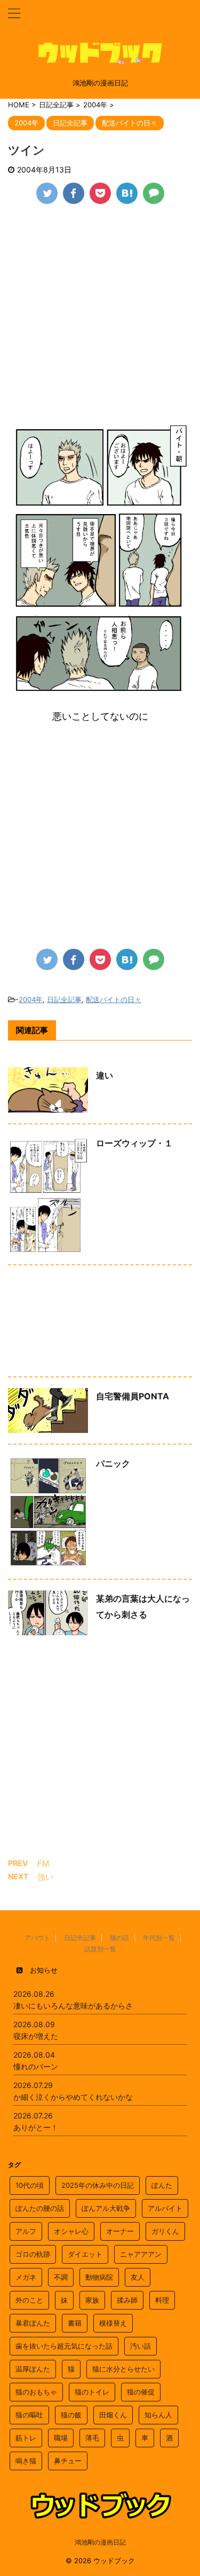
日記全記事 (64, 999)
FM (43, 1864)
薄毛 (92, 2438)
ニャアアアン (141, 2254)
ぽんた (162, 2185)
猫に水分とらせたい (123, 2369)
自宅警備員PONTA (133, 1396)
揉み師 (127, 2300)
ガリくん (165, 2231)
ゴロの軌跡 (33, 2254)
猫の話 (119, 1938)
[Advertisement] (100, 320)
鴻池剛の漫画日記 (100, 2542)
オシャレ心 (71, 2231)
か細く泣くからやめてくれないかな (73, 2097)
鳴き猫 (26, 2461)
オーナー (120, 2231)
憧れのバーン (36, 2066)
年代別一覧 (159, 1938)
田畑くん (113, 2415)
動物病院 (99, 2277)
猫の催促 (141, 2392)
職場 (61, 2438)
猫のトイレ (92, 2392)
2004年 (31, 999)
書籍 (75, 2323)
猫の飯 (71, 2415)
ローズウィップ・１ (134, 1143)
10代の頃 (30, 2185)
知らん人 (158, 2415)
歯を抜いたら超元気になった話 (64, 2346)
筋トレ (26, 2438)
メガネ (26, 2277)
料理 (162, 2300)
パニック (113, 1463)
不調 (61, 2277)
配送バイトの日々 (114, 999)
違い (105, 1075)
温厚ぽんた (33, 2369)
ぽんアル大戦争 (106, 2208)
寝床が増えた (36, 2036)
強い (45, 1877)
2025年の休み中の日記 (98, 2185)
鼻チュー (68, 2461)
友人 (138, 2277)
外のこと (29, 2300)
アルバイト (165, 2208)
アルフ (26, 2231)
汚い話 (141, 2346)
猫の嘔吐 (29, 2415)
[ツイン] (127, 193)
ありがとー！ (36, 2127)
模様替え (113, 2323)
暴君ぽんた (33, 2323)
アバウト (37, 1938)
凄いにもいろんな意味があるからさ (73, 2006)
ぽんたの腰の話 (40, 2208)
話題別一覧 (100, 1949)
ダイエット (85, 2254)
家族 (92, 2300)
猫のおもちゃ (36, 2392)
